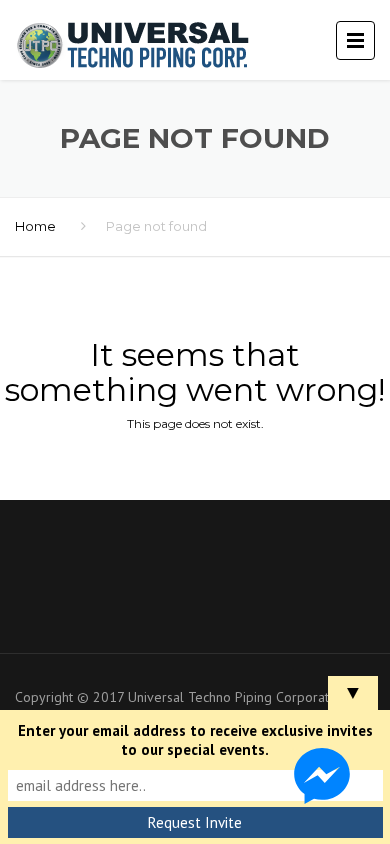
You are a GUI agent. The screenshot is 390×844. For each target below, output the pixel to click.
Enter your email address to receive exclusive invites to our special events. (195, 740)
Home (35, 226)
